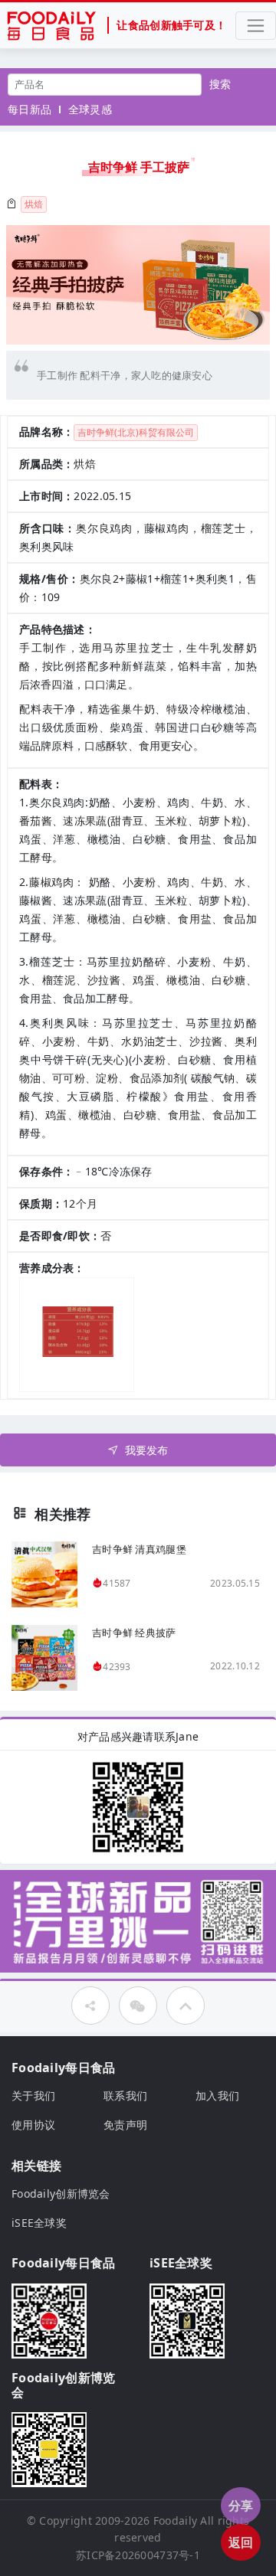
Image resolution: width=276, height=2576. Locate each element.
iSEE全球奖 (39, 2223)
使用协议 (33, 2125)
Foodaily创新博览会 (61, 2194)
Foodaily (175, 2520)
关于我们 (33, 2095)
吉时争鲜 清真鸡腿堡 (139, 1549)
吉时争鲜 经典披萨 (134, 1633)
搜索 (220, 84)
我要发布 (147, 1450)
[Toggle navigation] (256, 26)
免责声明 (125, 2125)
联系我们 (125, 2095)
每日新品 (30, 109)
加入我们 (217, 2095)
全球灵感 (90, 109)
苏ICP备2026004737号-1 (138, 2555)
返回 (241, 2542)
